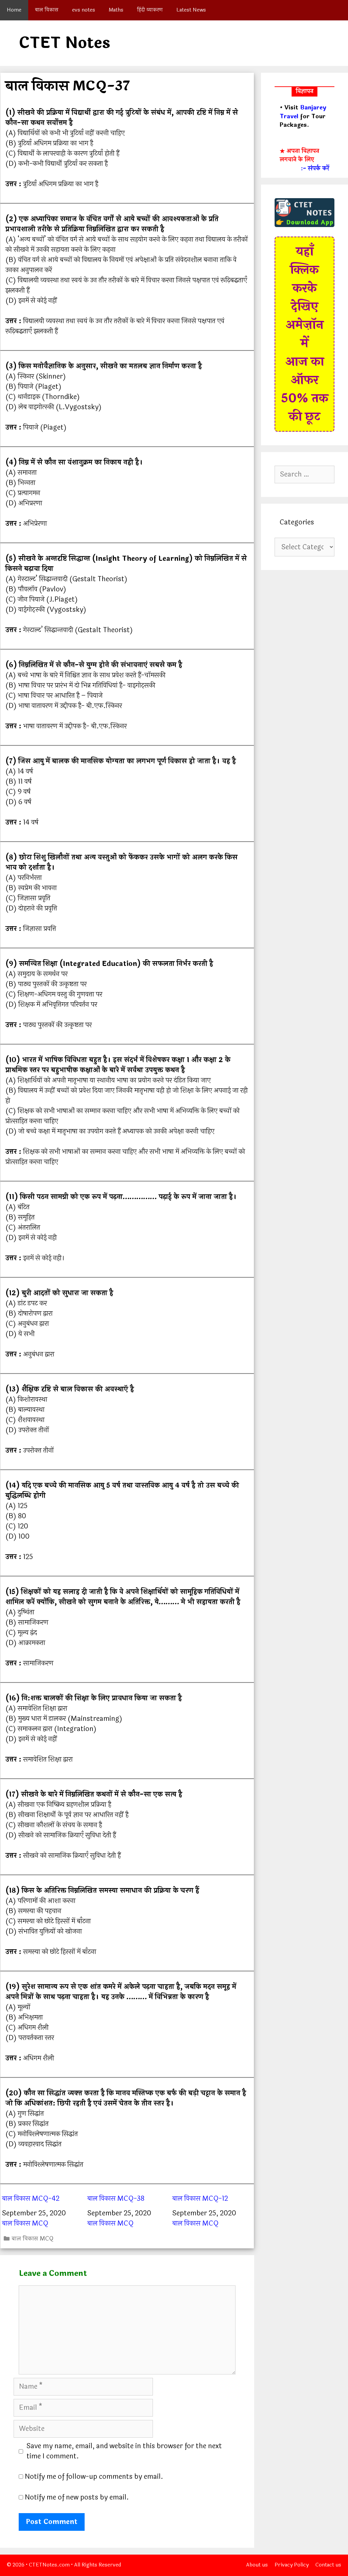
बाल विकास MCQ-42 (31, 2199)
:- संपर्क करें (315, 169)
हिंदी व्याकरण (150, 10)
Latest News (191, 10)
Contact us (328, 2565)
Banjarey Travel (303, 112)
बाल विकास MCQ (25, 2223)
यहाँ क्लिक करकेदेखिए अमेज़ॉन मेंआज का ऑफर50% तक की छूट (305, 334)
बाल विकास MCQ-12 (200, 2199)
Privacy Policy (292, 2565)
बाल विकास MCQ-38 (116, 2199)
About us (257, 2565)
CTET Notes (64, 43)
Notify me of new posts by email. (77, 2497)
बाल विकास (47, 10)
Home (14, 10)
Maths (116, 10)
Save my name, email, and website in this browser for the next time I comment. (124, 2451)
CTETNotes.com (49, 2565)
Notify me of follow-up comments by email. (94, 2477)
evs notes (84, 10)
